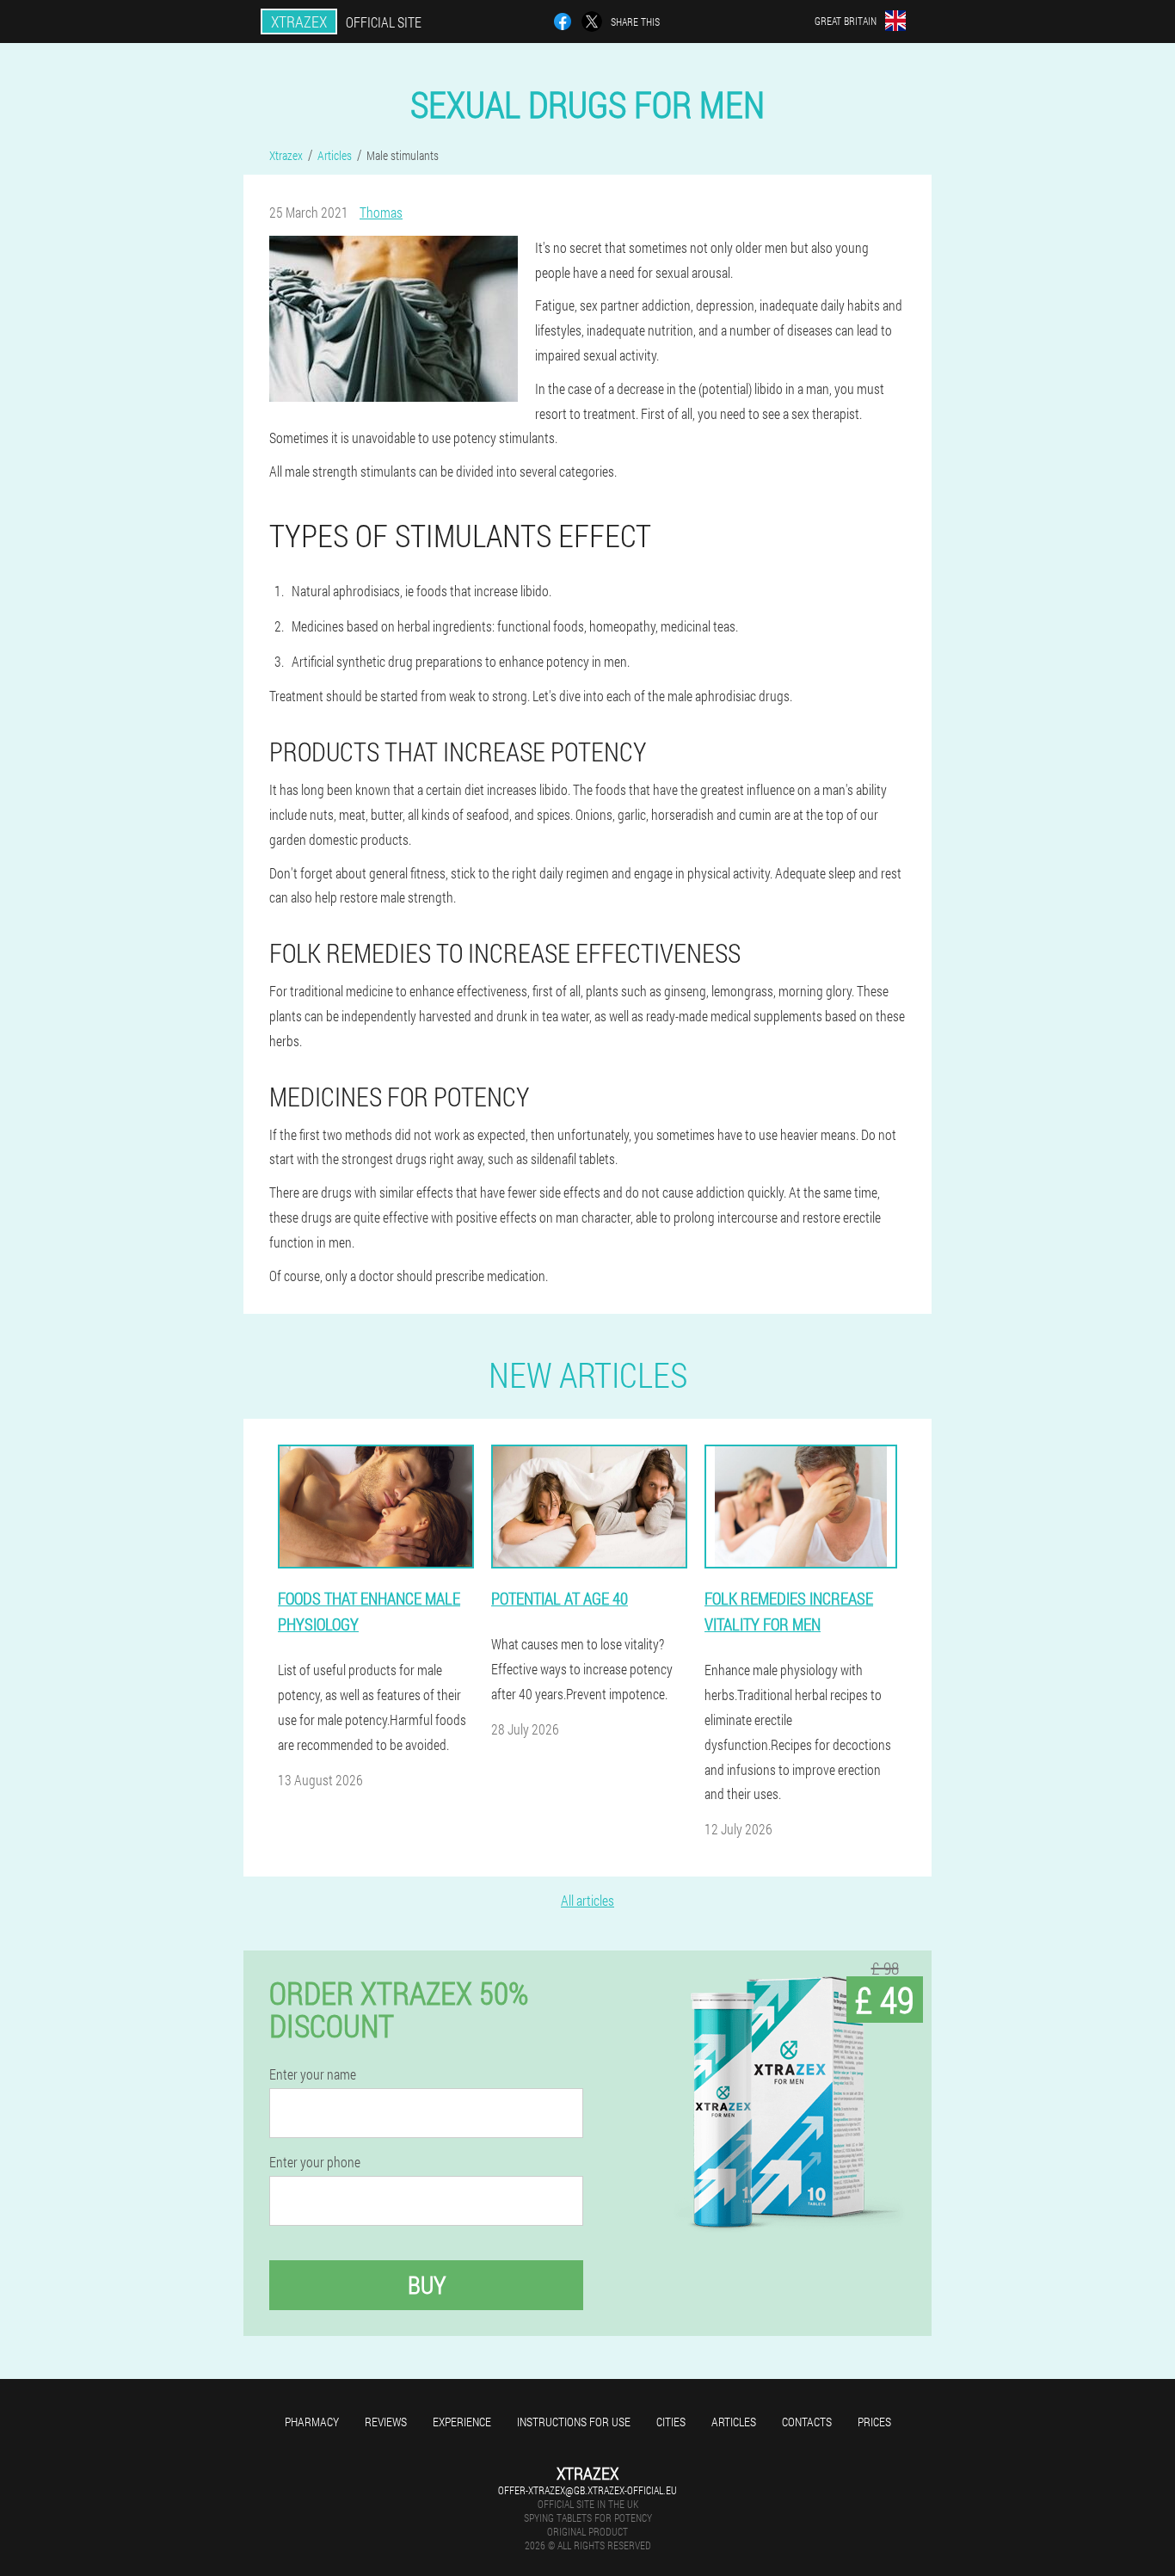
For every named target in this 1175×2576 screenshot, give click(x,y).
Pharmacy (312, 2422)
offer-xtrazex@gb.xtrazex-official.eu (587, 2490)
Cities (671, 2422)
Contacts (807, 2422)
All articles (587, 1900)
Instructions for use (574, 2422)
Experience (462, 2422)
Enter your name (313, 2074)
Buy (427, 2285)
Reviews (386, 2422)
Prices (874, 2422)
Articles (734, 2422)
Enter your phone (315, 2162)
